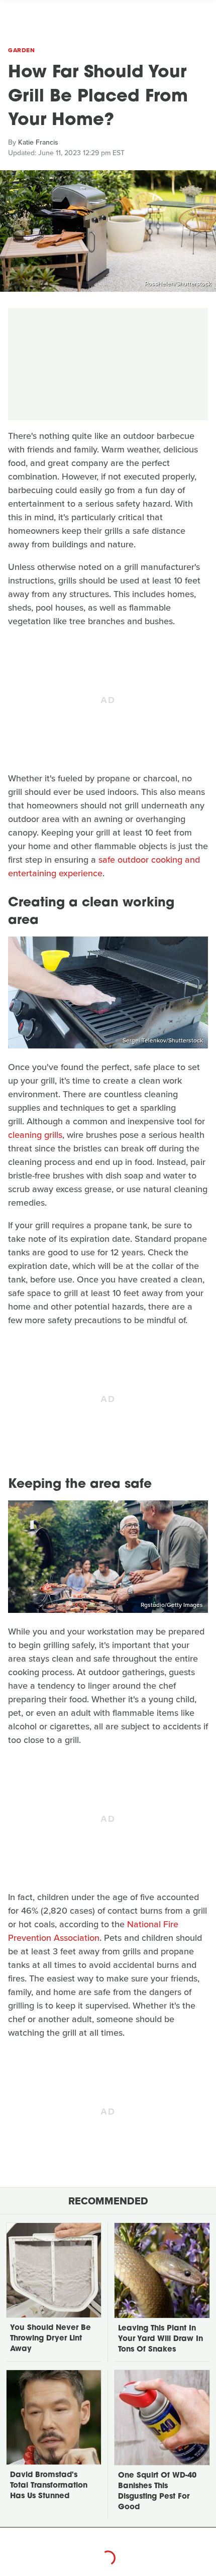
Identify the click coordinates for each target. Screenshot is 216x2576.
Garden (21, 50)
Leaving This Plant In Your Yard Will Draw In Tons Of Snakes (160, 2339)
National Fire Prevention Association (93, 1931)
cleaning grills (35, 1135)
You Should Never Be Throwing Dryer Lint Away (50, 2339)
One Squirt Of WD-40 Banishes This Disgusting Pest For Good (157, 2492)
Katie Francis (38, 142)
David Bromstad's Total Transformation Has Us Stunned (49, 2486)
